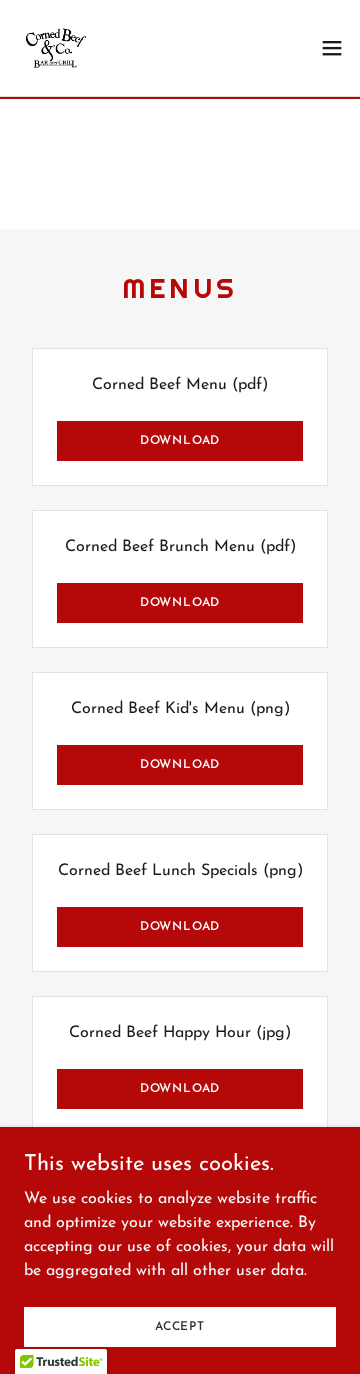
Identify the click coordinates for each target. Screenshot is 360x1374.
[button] (332, 48)
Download (180, 441)
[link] (56, 48)
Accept (180, 1326)
